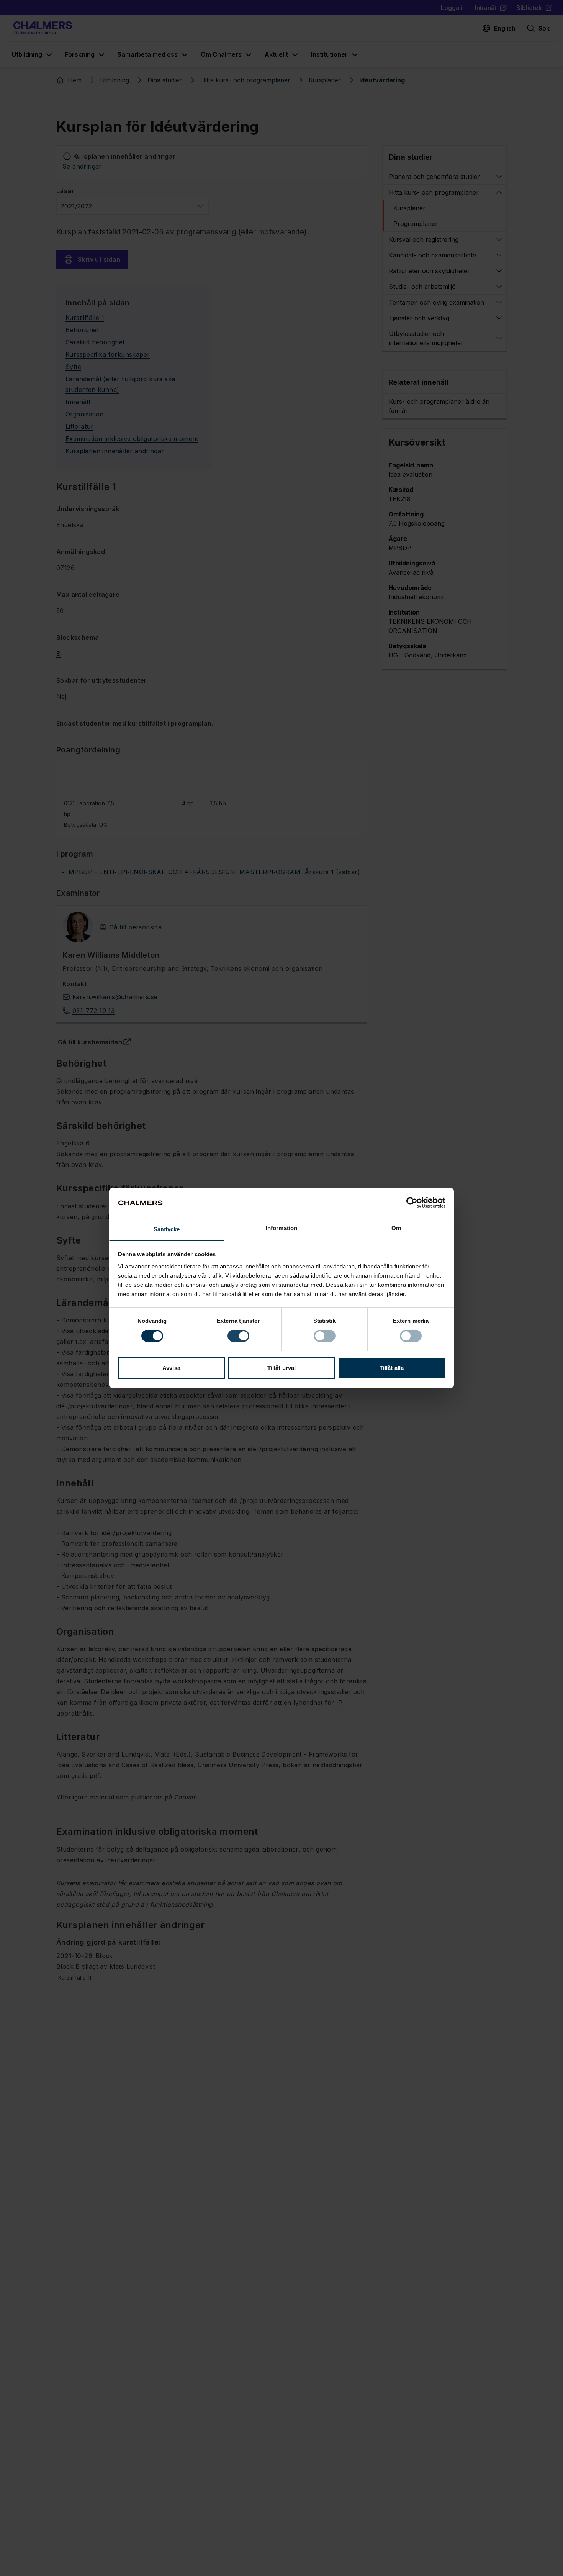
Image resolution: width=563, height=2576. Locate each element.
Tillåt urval (281, 1368)
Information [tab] (281, 1228)
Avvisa (171, 1368)
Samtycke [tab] (167, 1229)
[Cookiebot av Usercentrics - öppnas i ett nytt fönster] (412, 1203)
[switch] (238, 1336)
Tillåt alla (392, 1368)
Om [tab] (396, 1228)
